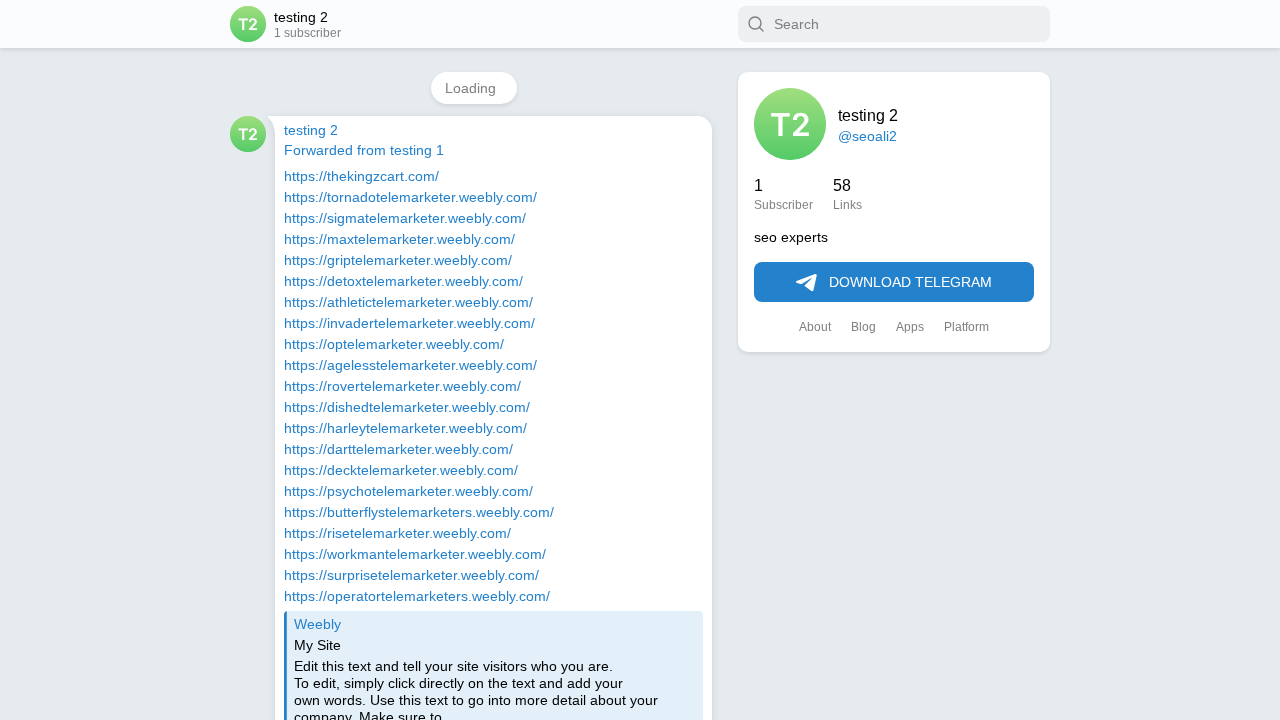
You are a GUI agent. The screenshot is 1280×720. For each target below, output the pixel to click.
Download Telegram (910, 283)
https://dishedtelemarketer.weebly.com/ (407, 407)
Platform (967, 328)
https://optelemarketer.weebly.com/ (395, 344)
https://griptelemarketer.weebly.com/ (399, 260)
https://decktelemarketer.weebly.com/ (401, 470)
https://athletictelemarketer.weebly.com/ (410, 302)
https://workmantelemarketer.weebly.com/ (416, 554)
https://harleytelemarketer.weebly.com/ (406, 428)
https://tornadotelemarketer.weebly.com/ (412, 197)
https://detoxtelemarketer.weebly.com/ (404, 281)
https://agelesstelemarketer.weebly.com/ (410, 365)
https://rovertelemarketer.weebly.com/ (403, 386)
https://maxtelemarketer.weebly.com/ (400, 239)
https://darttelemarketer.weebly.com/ (400, 449)
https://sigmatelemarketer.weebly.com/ (406, 218)
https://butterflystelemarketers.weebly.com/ (421, 512)
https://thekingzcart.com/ (364, 176)
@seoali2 (866, 136)
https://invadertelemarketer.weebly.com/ (410, 323)
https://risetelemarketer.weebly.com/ (398, 533)
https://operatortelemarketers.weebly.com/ (418, 596)
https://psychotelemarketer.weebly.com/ (409, 491)
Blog (863, 328)
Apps (909, 328)
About (814, 328)
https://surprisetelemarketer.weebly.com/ (412, 575)
